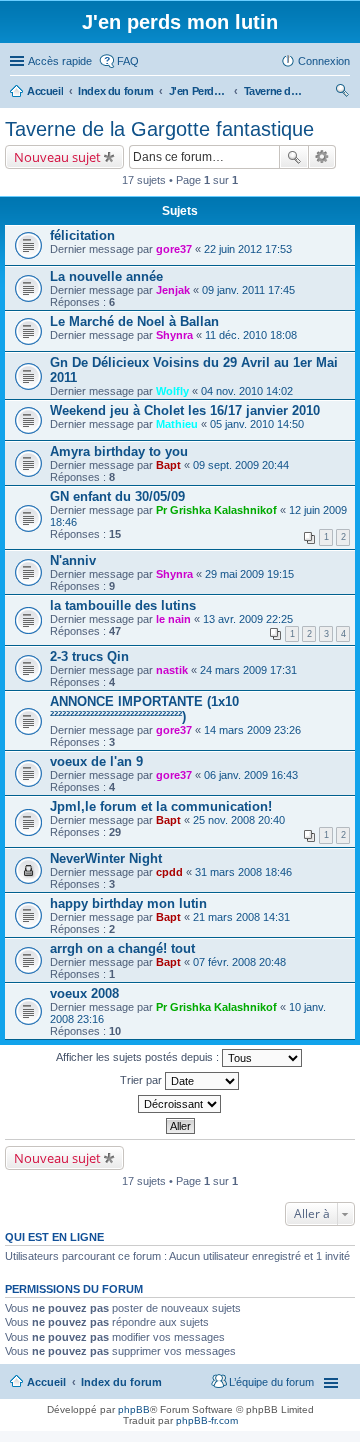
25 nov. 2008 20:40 (239, 820)
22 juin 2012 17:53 (248, 249)
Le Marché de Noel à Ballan (134, 321)
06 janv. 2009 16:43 (251, 775)
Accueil (46, 1382)
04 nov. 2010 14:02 (247, 391)
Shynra (174, 335)
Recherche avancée (322, 157)
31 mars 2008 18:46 (243, 872)
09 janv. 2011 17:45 (248, 290)
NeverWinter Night (106, 858)
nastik (172, 670)
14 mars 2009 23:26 (252, 730)
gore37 (174, 249)
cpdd (169, 872)
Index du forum (121, 1382)
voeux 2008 (84, 993)
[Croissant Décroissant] (180, 1104)
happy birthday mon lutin (128, 903)
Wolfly (172, 391)
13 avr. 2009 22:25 (248, 619)
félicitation (82, 235)
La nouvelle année (106, 276)
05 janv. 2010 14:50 (257, 424)
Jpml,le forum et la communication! (161, 806)
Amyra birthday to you (119, 451)
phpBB (134, 1409)
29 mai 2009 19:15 (249, 574)
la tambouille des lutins (123, 605)
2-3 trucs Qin (89, 656)
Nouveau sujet (57, 157)
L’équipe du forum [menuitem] (271, 1382)
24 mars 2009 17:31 (248, 670)
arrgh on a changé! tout (122, 948)
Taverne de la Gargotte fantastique (159, 129)
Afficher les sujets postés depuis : (139, 1057)
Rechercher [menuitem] (342, 93)
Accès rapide (60, 61)
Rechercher (294, 157)
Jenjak (173, 290)
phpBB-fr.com (207, 1420)
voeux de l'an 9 (96, 761)
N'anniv (73, 560)
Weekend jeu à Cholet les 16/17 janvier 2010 (185, 410)
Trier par (142, 1080)
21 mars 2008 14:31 (241, 917)
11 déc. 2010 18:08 (251, 335)
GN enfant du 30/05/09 (117, 496)
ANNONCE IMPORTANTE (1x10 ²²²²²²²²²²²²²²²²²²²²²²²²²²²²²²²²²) (144, 709)
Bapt (168, 465)
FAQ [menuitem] (128, 61)
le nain (173, 619)
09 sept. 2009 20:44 (241, 465)
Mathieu (177, 424)
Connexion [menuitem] (324, 61)
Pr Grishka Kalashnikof (216, 510)
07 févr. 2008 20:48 (239, 962)
